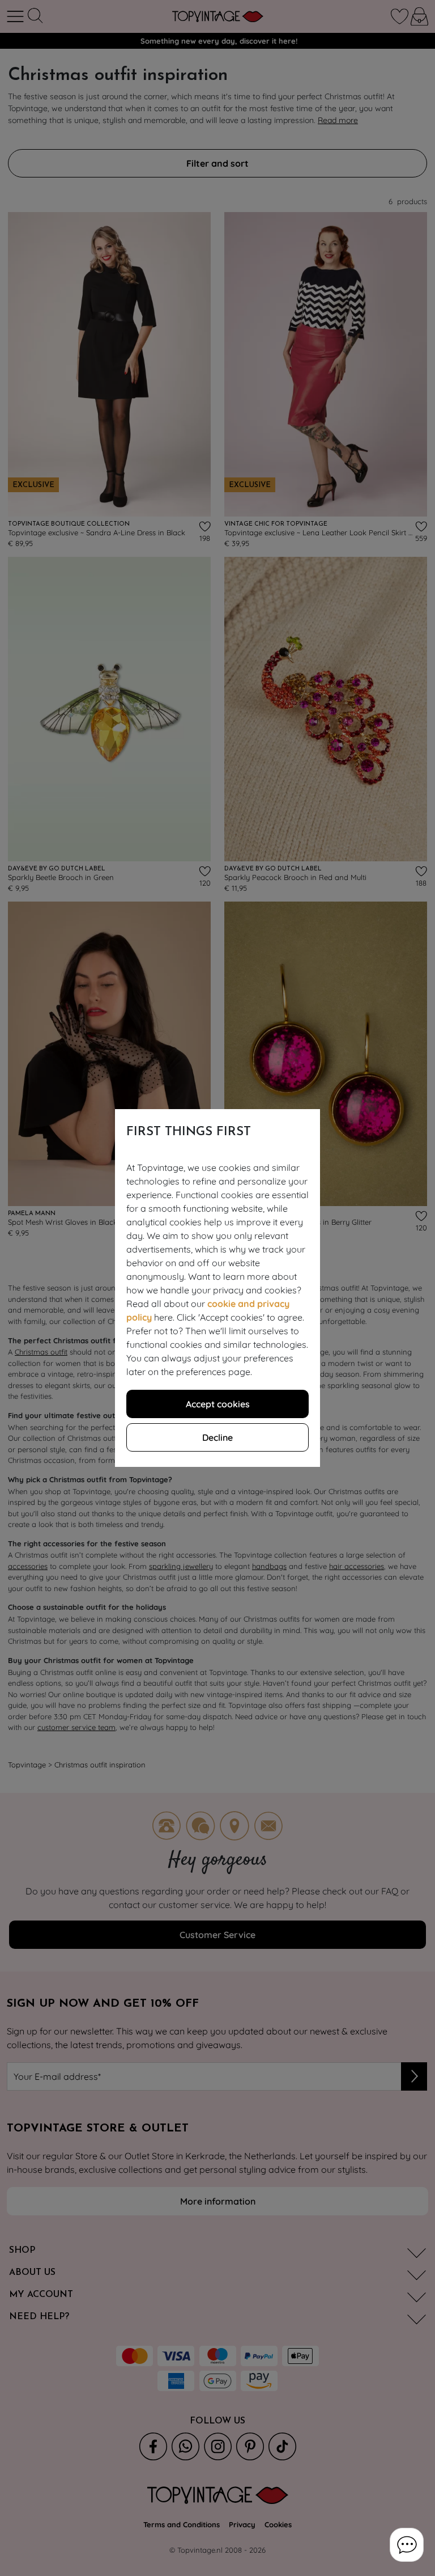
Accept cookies (218, 1404)
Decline (217, 1437)
